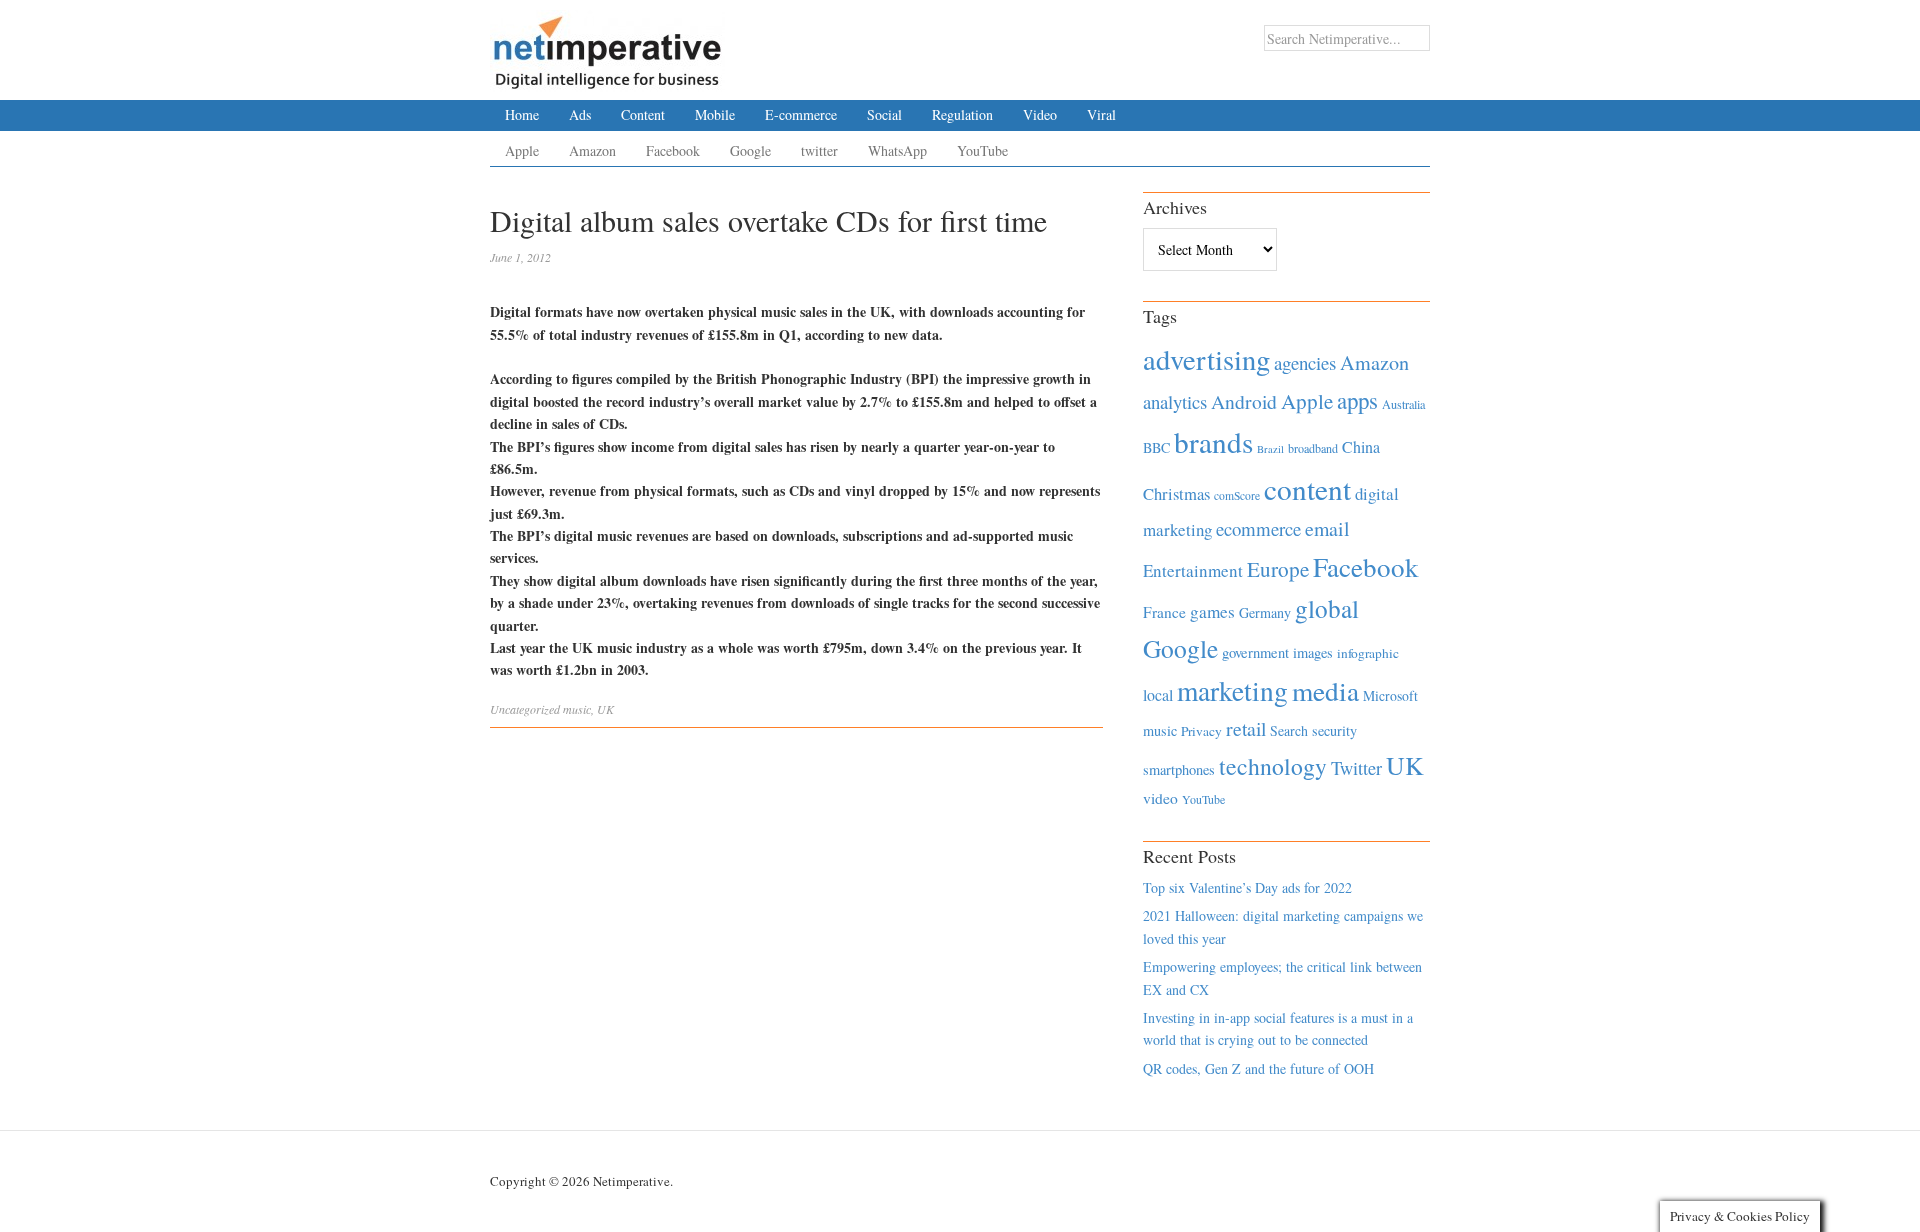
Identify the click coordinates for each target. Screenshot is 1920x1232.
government (1255, 652)
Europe (1278, 569)
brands (1213, 441)
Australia (1403, 404)
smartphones (1179, 769)
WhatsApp (897, 150)
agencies (1305, 362)
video (1160, 798)
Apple (522, 150)
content (1307, 488)
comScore (1237, 495)
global (1327, 608)
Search (1289, 730)
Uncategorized (525, 709)
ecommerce (1258, 528)
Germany (1265, 612)
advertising (1206, 359)
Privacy (1201, 731)
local (1158, 694)
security (1334, 730)
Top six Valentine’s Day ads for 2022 (1247, 887)
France (1164, 612)
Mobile (715, 114)
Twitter (1356, 768)
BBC (1156, 447)
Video (1040, 114)
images (1313, 652)
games (1212, 611)
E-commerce (801, 114)
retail (1246, 728)
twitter (819, 150)
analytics (1175, 401)
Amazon (592, 150)
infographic (1368, 653)
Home (522, 114)
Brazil (1270, 449)
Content (643, 114)
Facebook (673, 150)
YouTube (982, 150)
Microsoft (1390, 695)
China (1361, 446)
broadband (1313, 448)
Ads (580, 114)
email (1327, 528)
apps (1357, 400)
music (577, 709)
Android (1244, 401)
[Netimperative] (607, 45)
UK (605, 709)
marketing (1232, 690)
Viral (1101, 114)
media (1325, 690)
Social (884, 114)
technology (1273, 766)
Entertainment (1193, 570)
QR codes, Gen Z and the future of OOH (1258, 1068)
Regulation (962, 114)
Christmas (1176, 493)
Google (750, 150)
